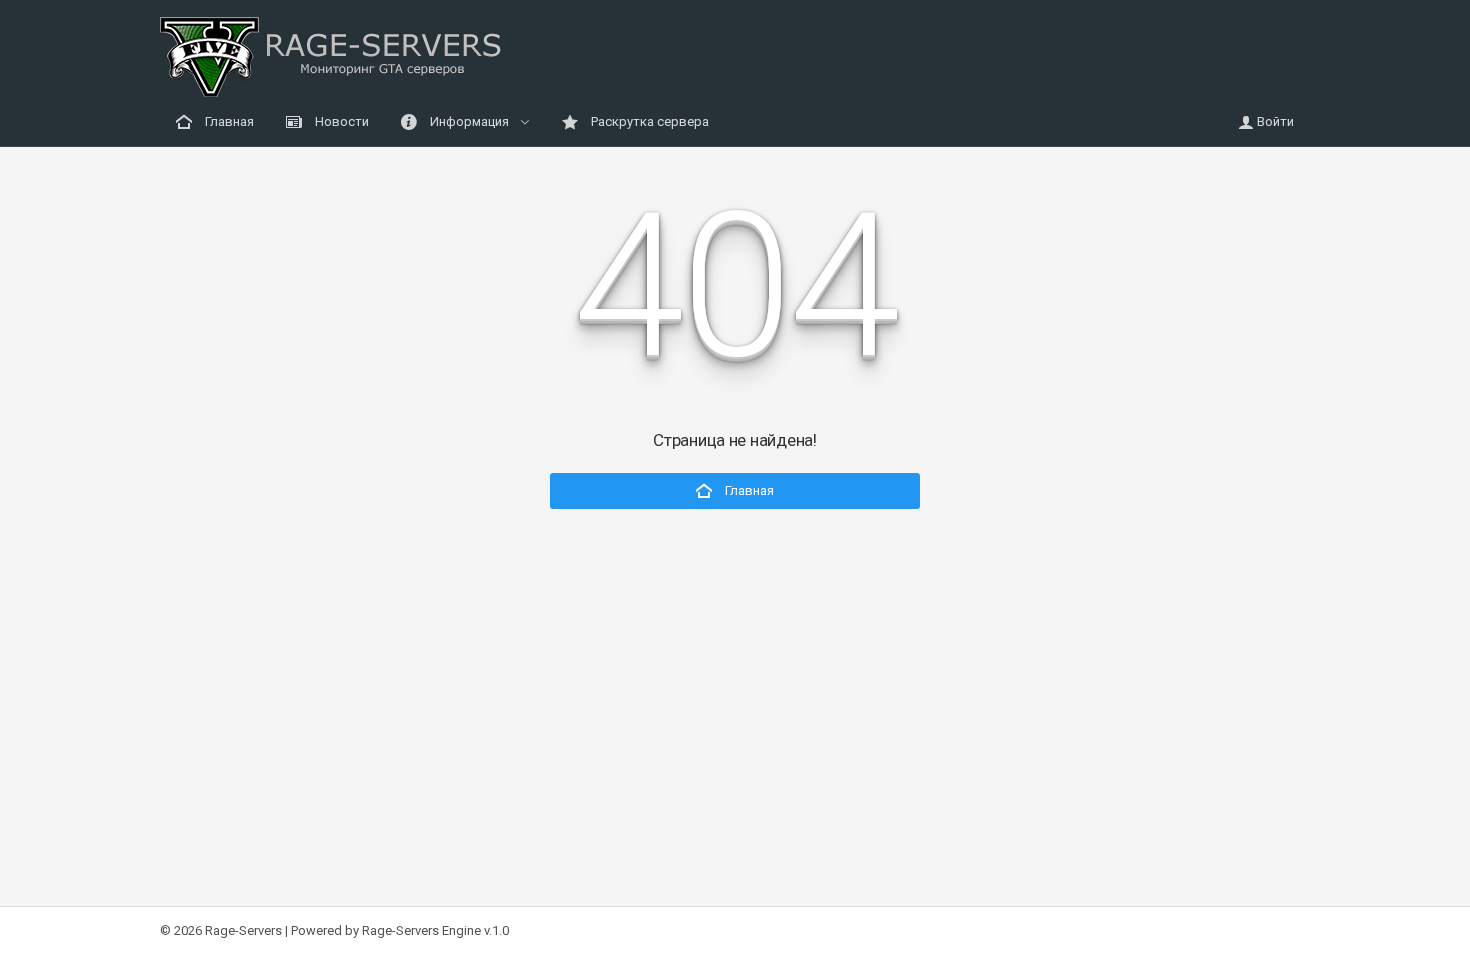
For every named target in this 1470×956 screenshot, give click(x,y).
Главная (228, 121)
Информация (469, 121)
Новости (340, 121)
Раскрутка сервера (648, 121)
